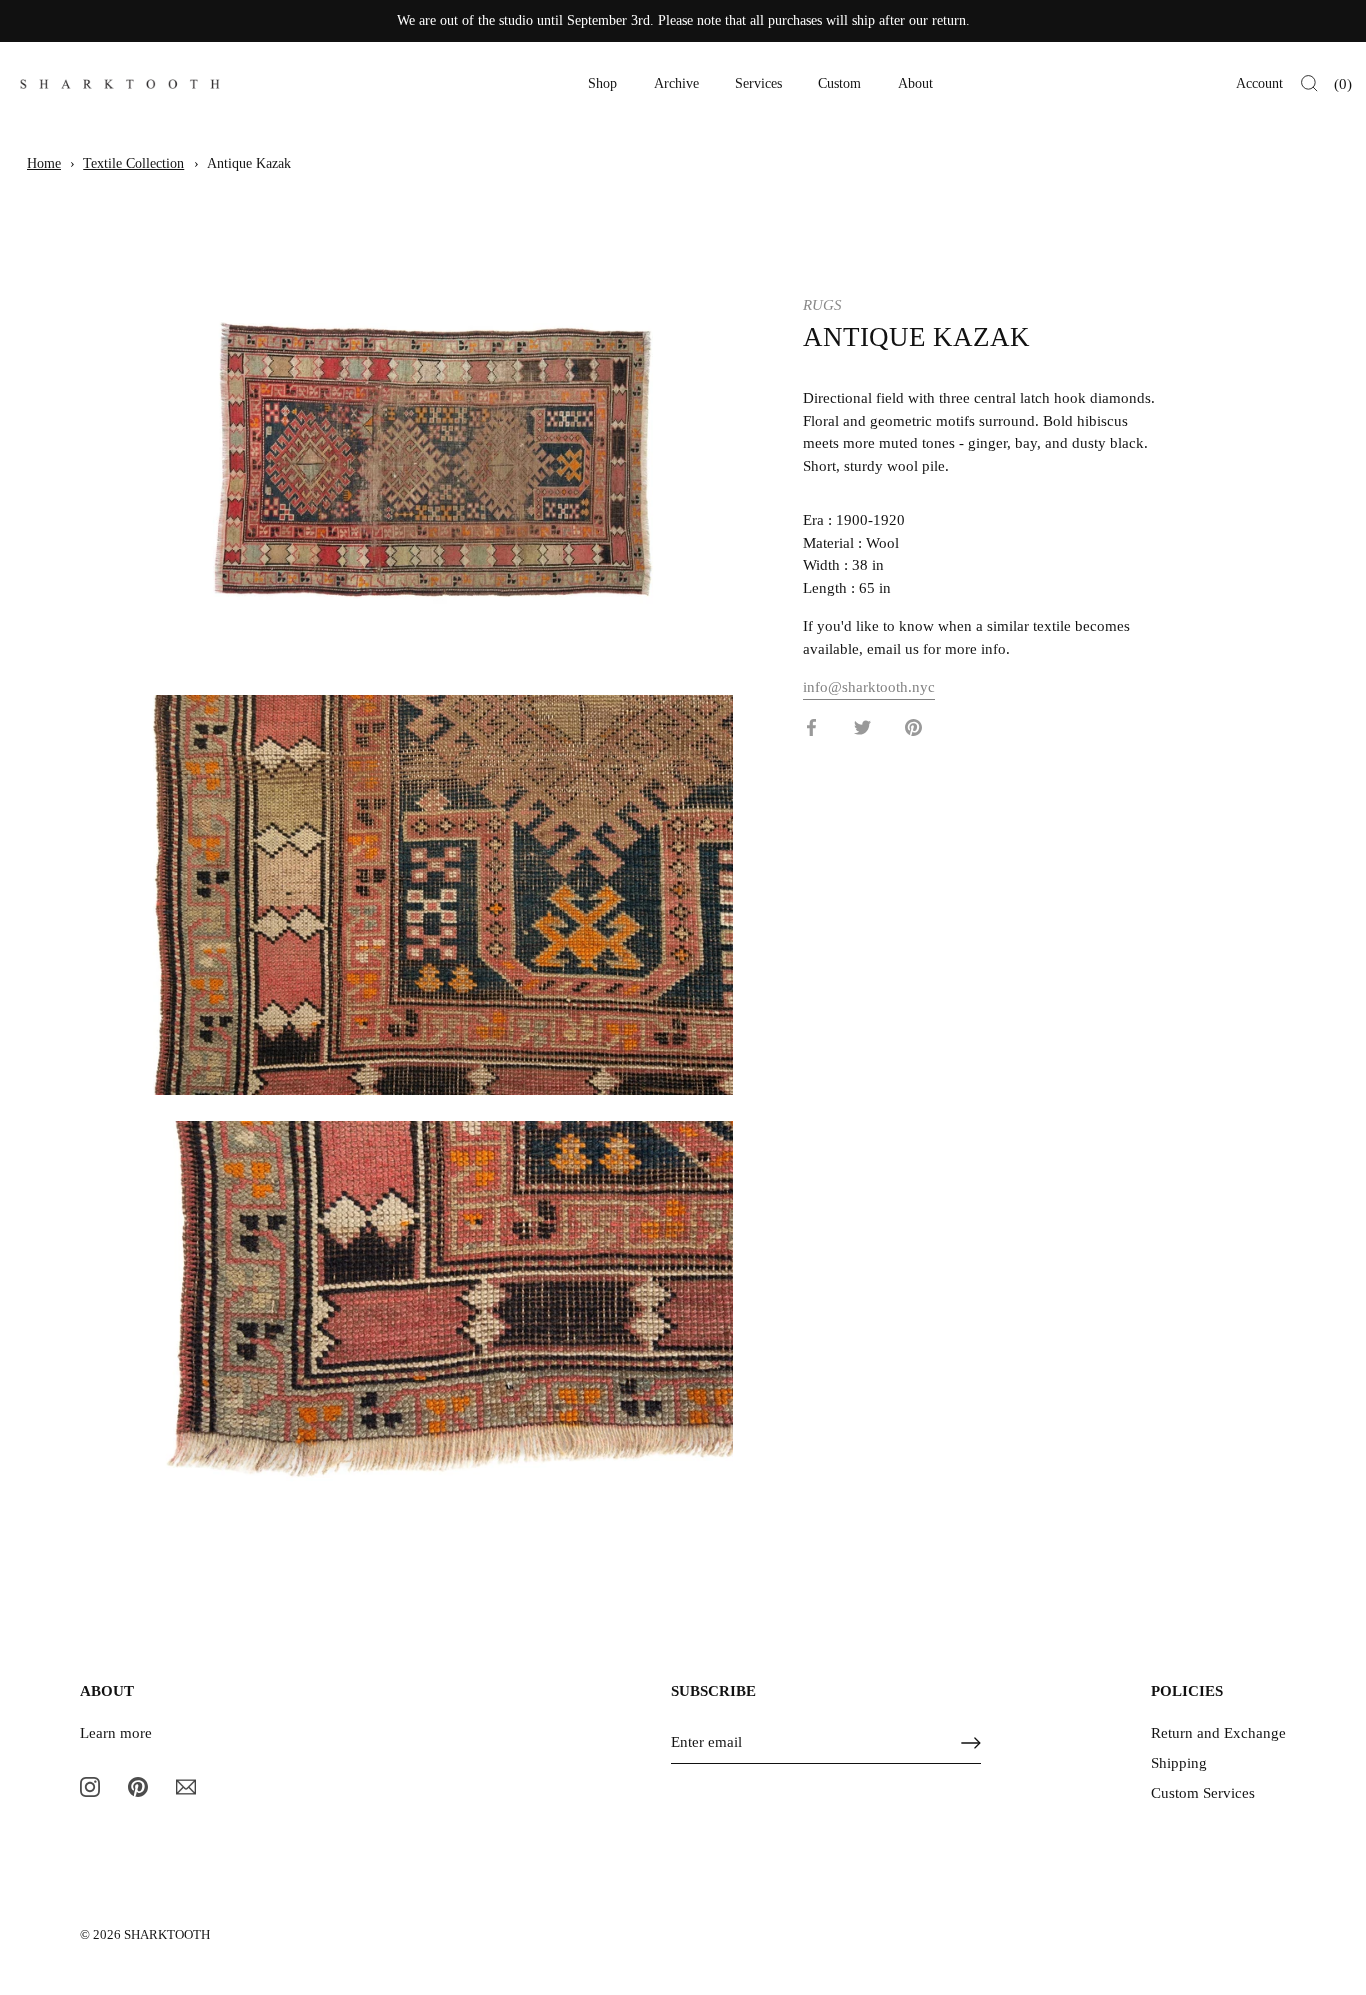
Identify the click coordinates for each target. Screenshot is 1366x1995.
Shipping (1179, 1763)
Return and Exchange (1218, 1733)
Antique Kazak (249, 163)
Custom (839, 83)
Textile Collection (133, 163)
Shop (602, 83)
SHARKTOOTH (167, 1935)
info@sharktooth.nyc (869, 686)
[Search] (1309, 84)
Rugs (822, 305)
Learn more (116, 1733)
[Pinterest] (138, 1786)
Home (44, 163)
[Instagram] (90, 1786)
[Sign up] (971, 1743)
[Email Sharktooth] (186, 1786)
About (915, 83)
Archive (676, 83)
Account (1259, 83)
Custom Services (1203, 1793)
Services (758, 83)
